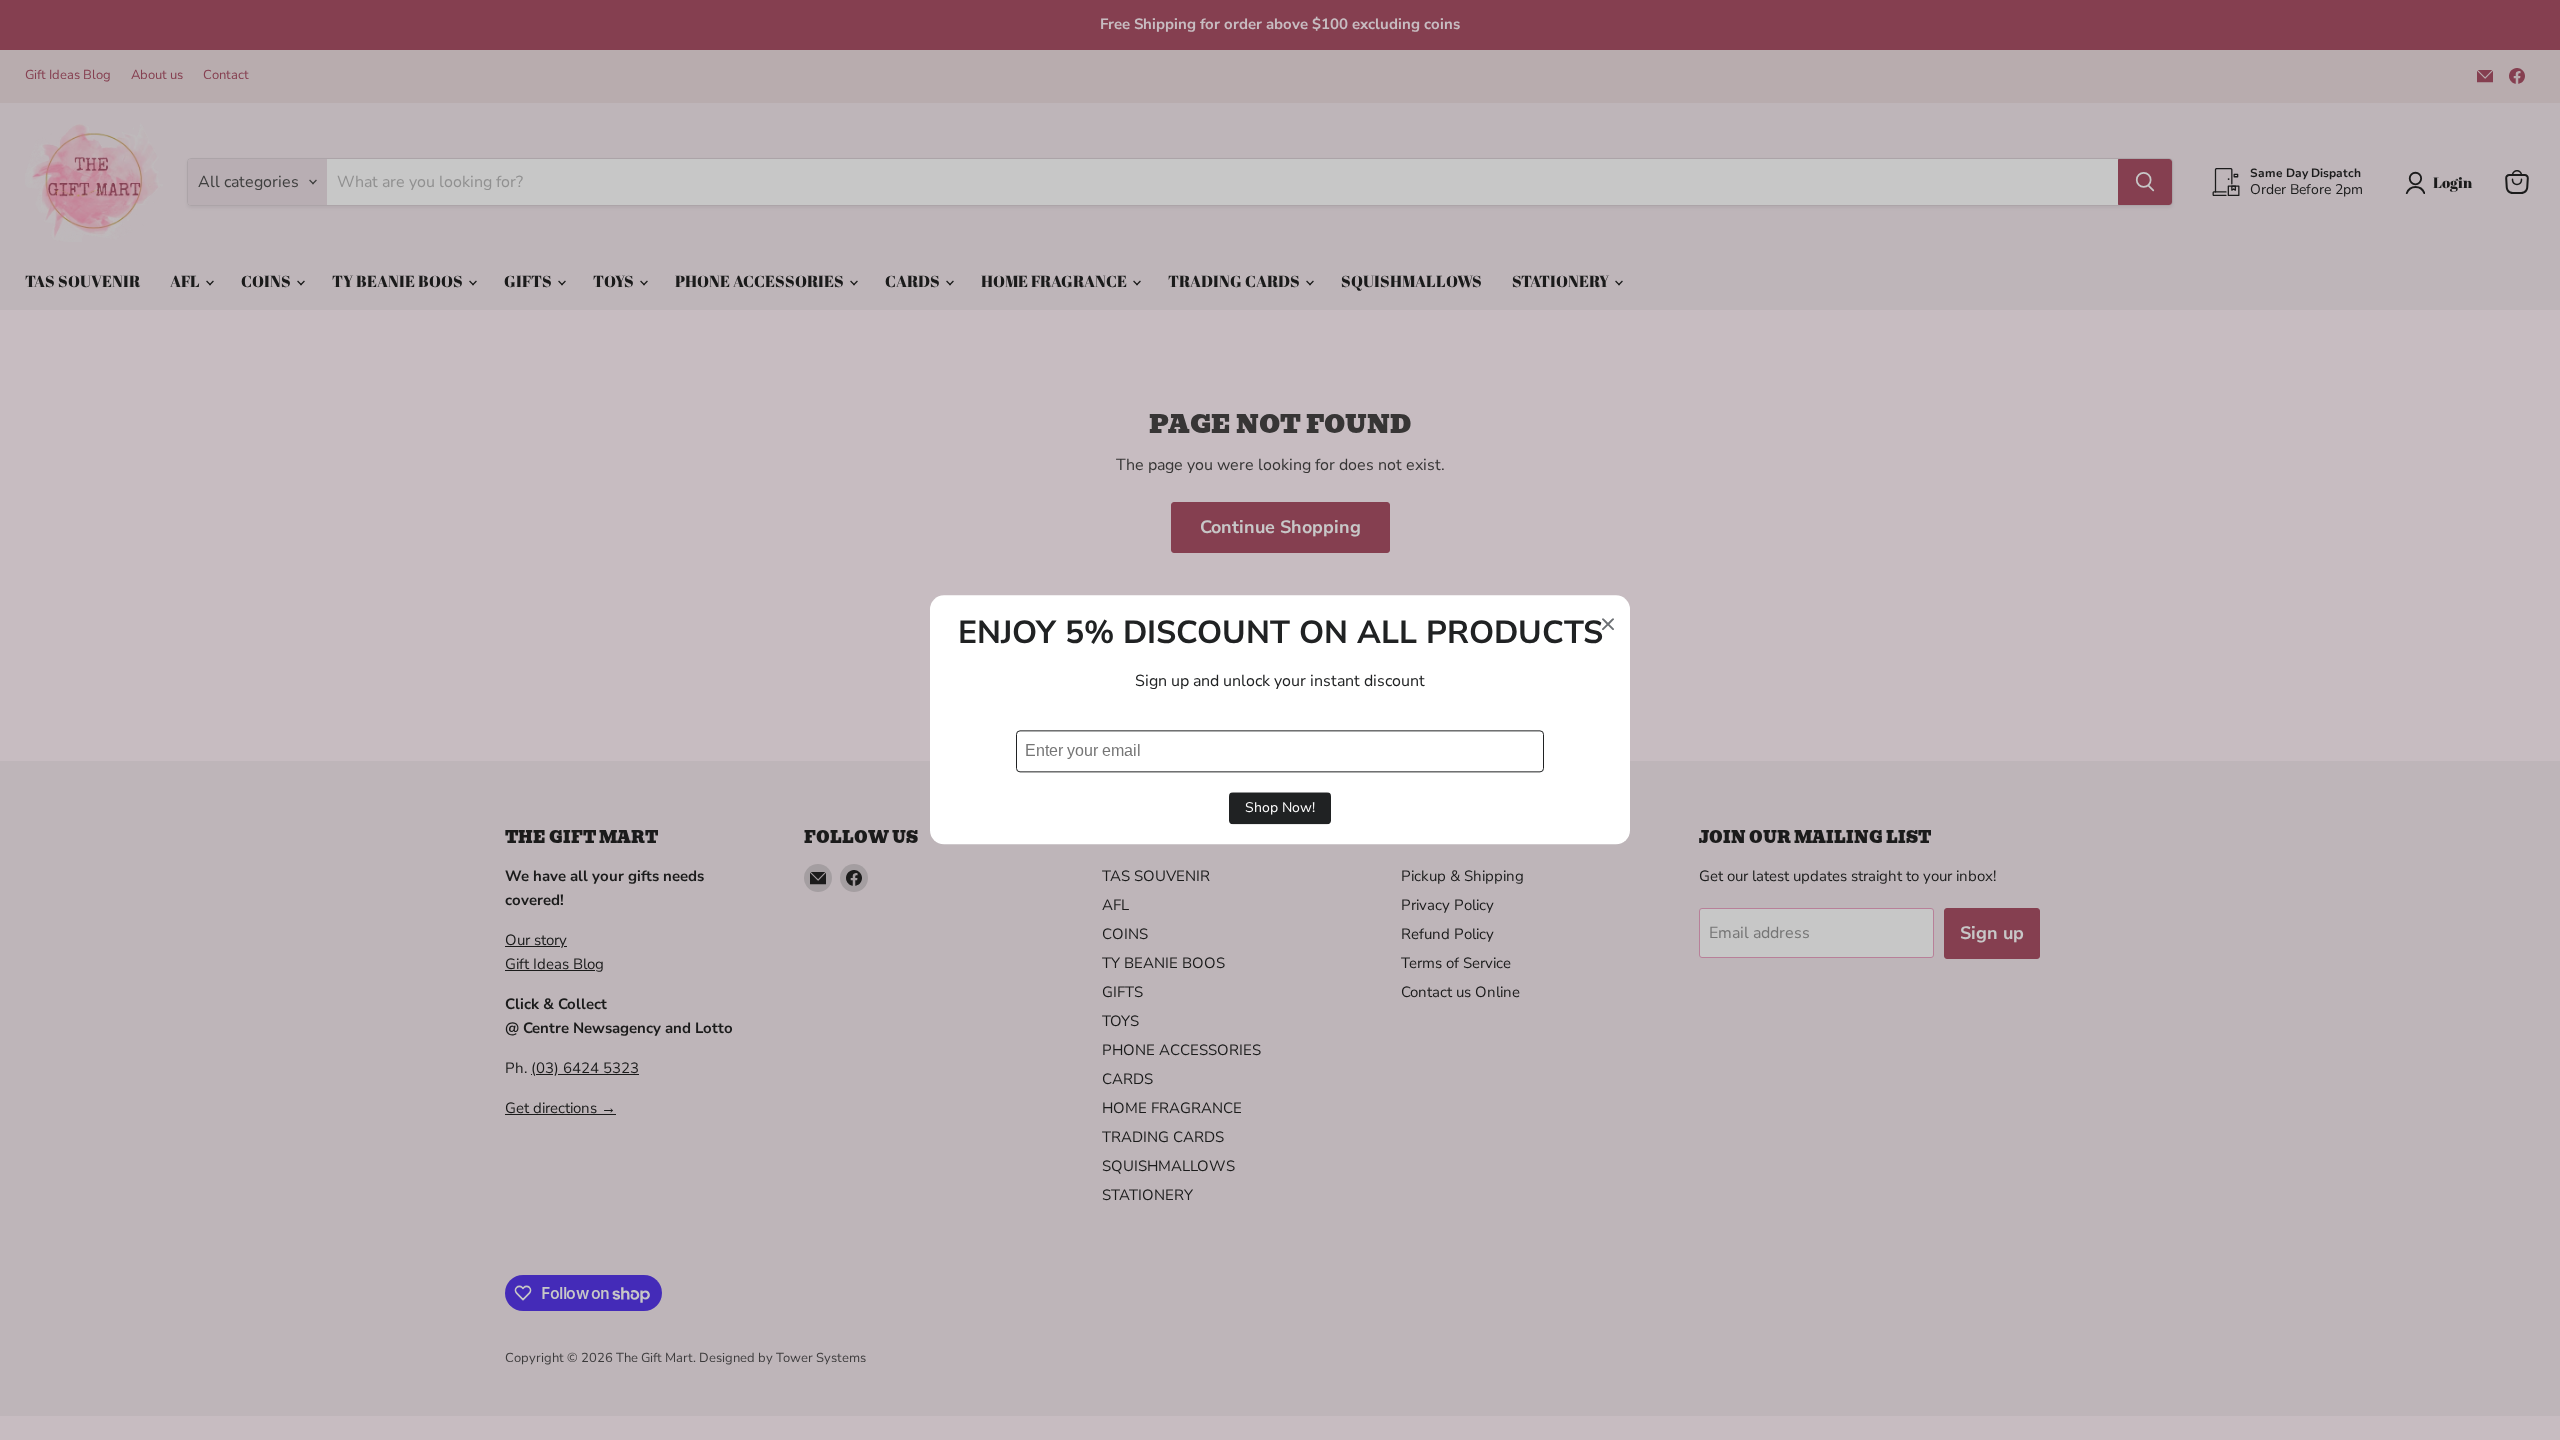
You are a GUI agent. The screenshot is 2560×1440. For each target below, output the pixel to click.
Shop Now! (1280, 808)
